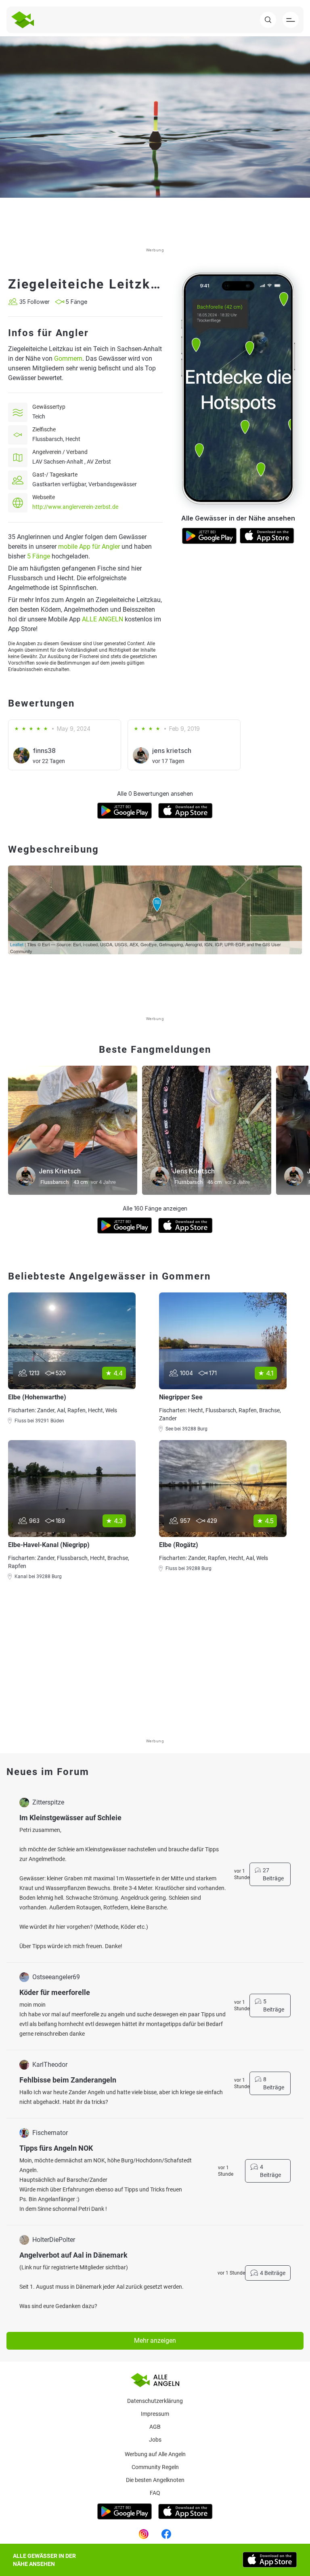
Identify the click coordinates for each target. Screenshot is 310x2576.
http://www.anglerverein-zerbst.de (75, 507)
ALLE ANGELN (103, 619)
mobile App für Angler (89, 547)
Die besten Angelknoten (155, 2480)
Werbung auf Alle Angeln (155, 2454)
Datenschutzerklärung (155, 2401)
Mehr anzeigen (155, 2341)
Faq (155, 2493)
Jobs (155, 2440)
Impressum (155, 2414)
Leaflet (17, 944)
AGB (155, 2427)
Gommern (68, 359)
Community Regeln (155, 2467)
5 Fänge (39, 556)
